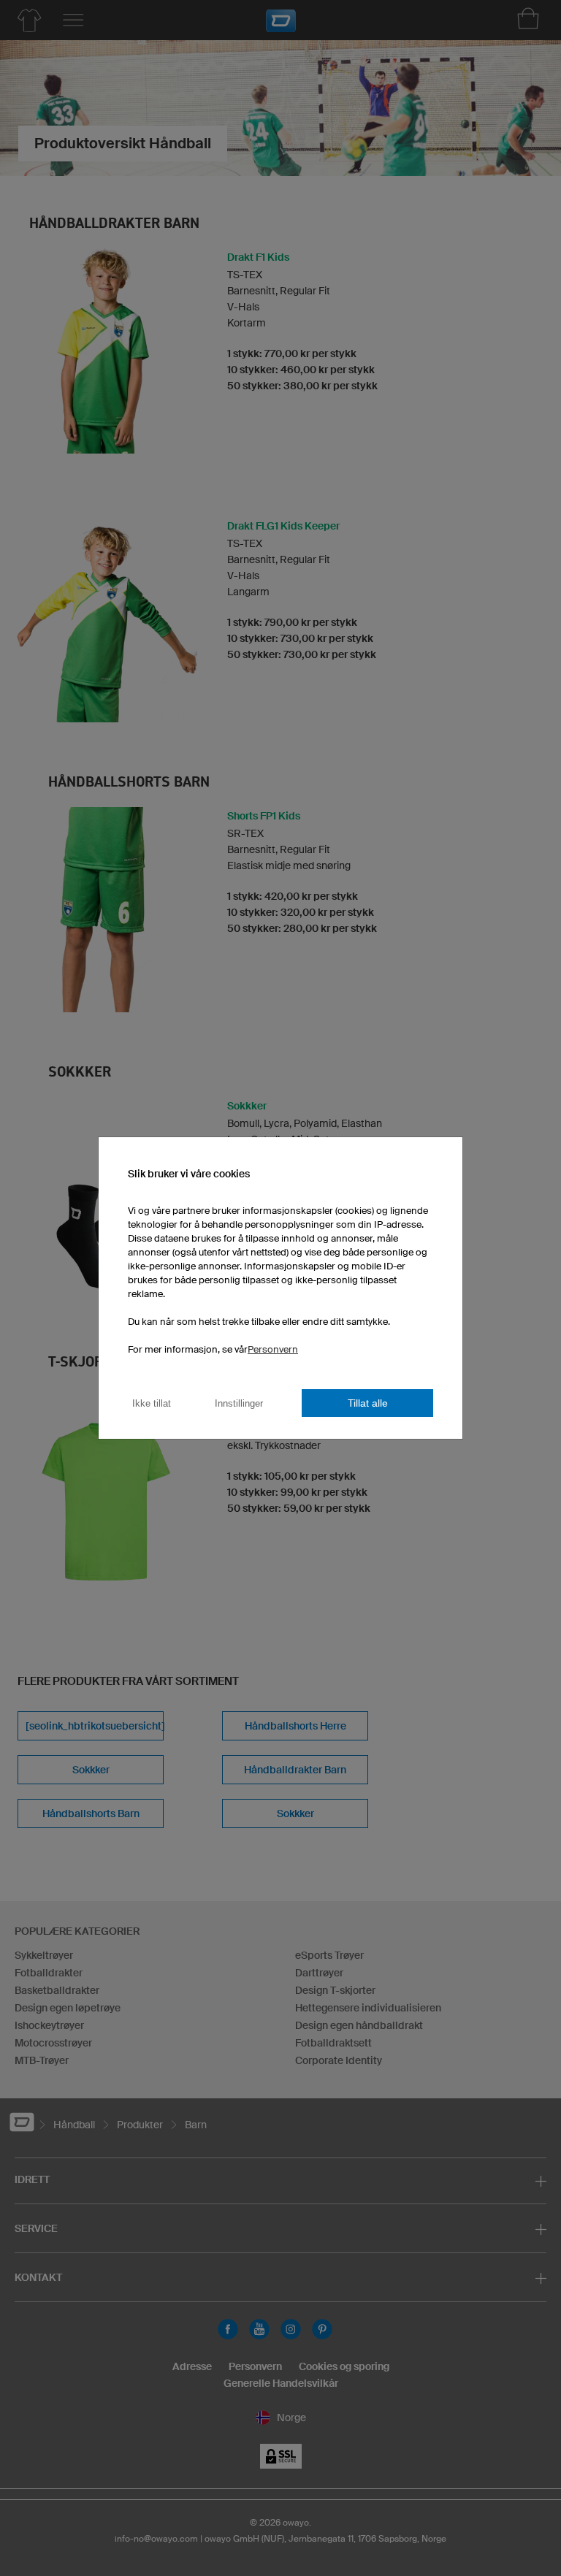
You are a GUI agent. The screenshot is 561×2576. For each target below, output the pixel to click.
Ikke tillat (152, 1403)
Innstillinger (239, 1403)
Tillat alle (368, 1403)
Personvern (273, 1349)
